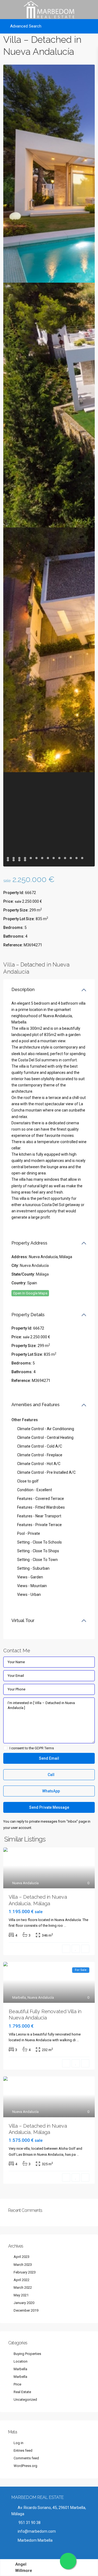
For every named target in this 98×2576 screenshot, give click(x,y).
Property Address (29, 1243)
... (65, 1926)
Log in (19, 2443)
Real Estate (22, 2392)
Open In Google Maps (30, 1293)
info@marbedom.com (37, 2531)
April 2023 (22, 2257)
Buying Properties (27, 2354)
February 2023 (25, 2272)
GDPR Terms (44, 1748)
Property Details (28, 1315)
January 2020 (24, 2303)
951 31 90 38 (29, 2523)
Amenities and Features (36, 1405)
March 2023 (23, 2265)
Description (23, 990)
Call (51, 1775)
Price (17, 2384)
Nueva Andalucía (34, 1266)
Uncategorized (25, 2400)
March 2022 (23, 2287)
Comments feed (26, 2458)
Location (21, 2361)
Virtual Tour (23, 1621)
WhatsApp (51, 1791)
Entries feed (23, 2450)
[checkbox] (5, 1748)
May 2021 (21, 2295)
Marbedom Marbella (35, 2540)
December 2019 (26, 2310)
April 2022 (22, 2280)
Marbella (19, 1997)
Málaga (42, 1274)
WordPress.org (25, 2466)
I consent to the (32, 1748)
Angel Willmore (24, 2568)
